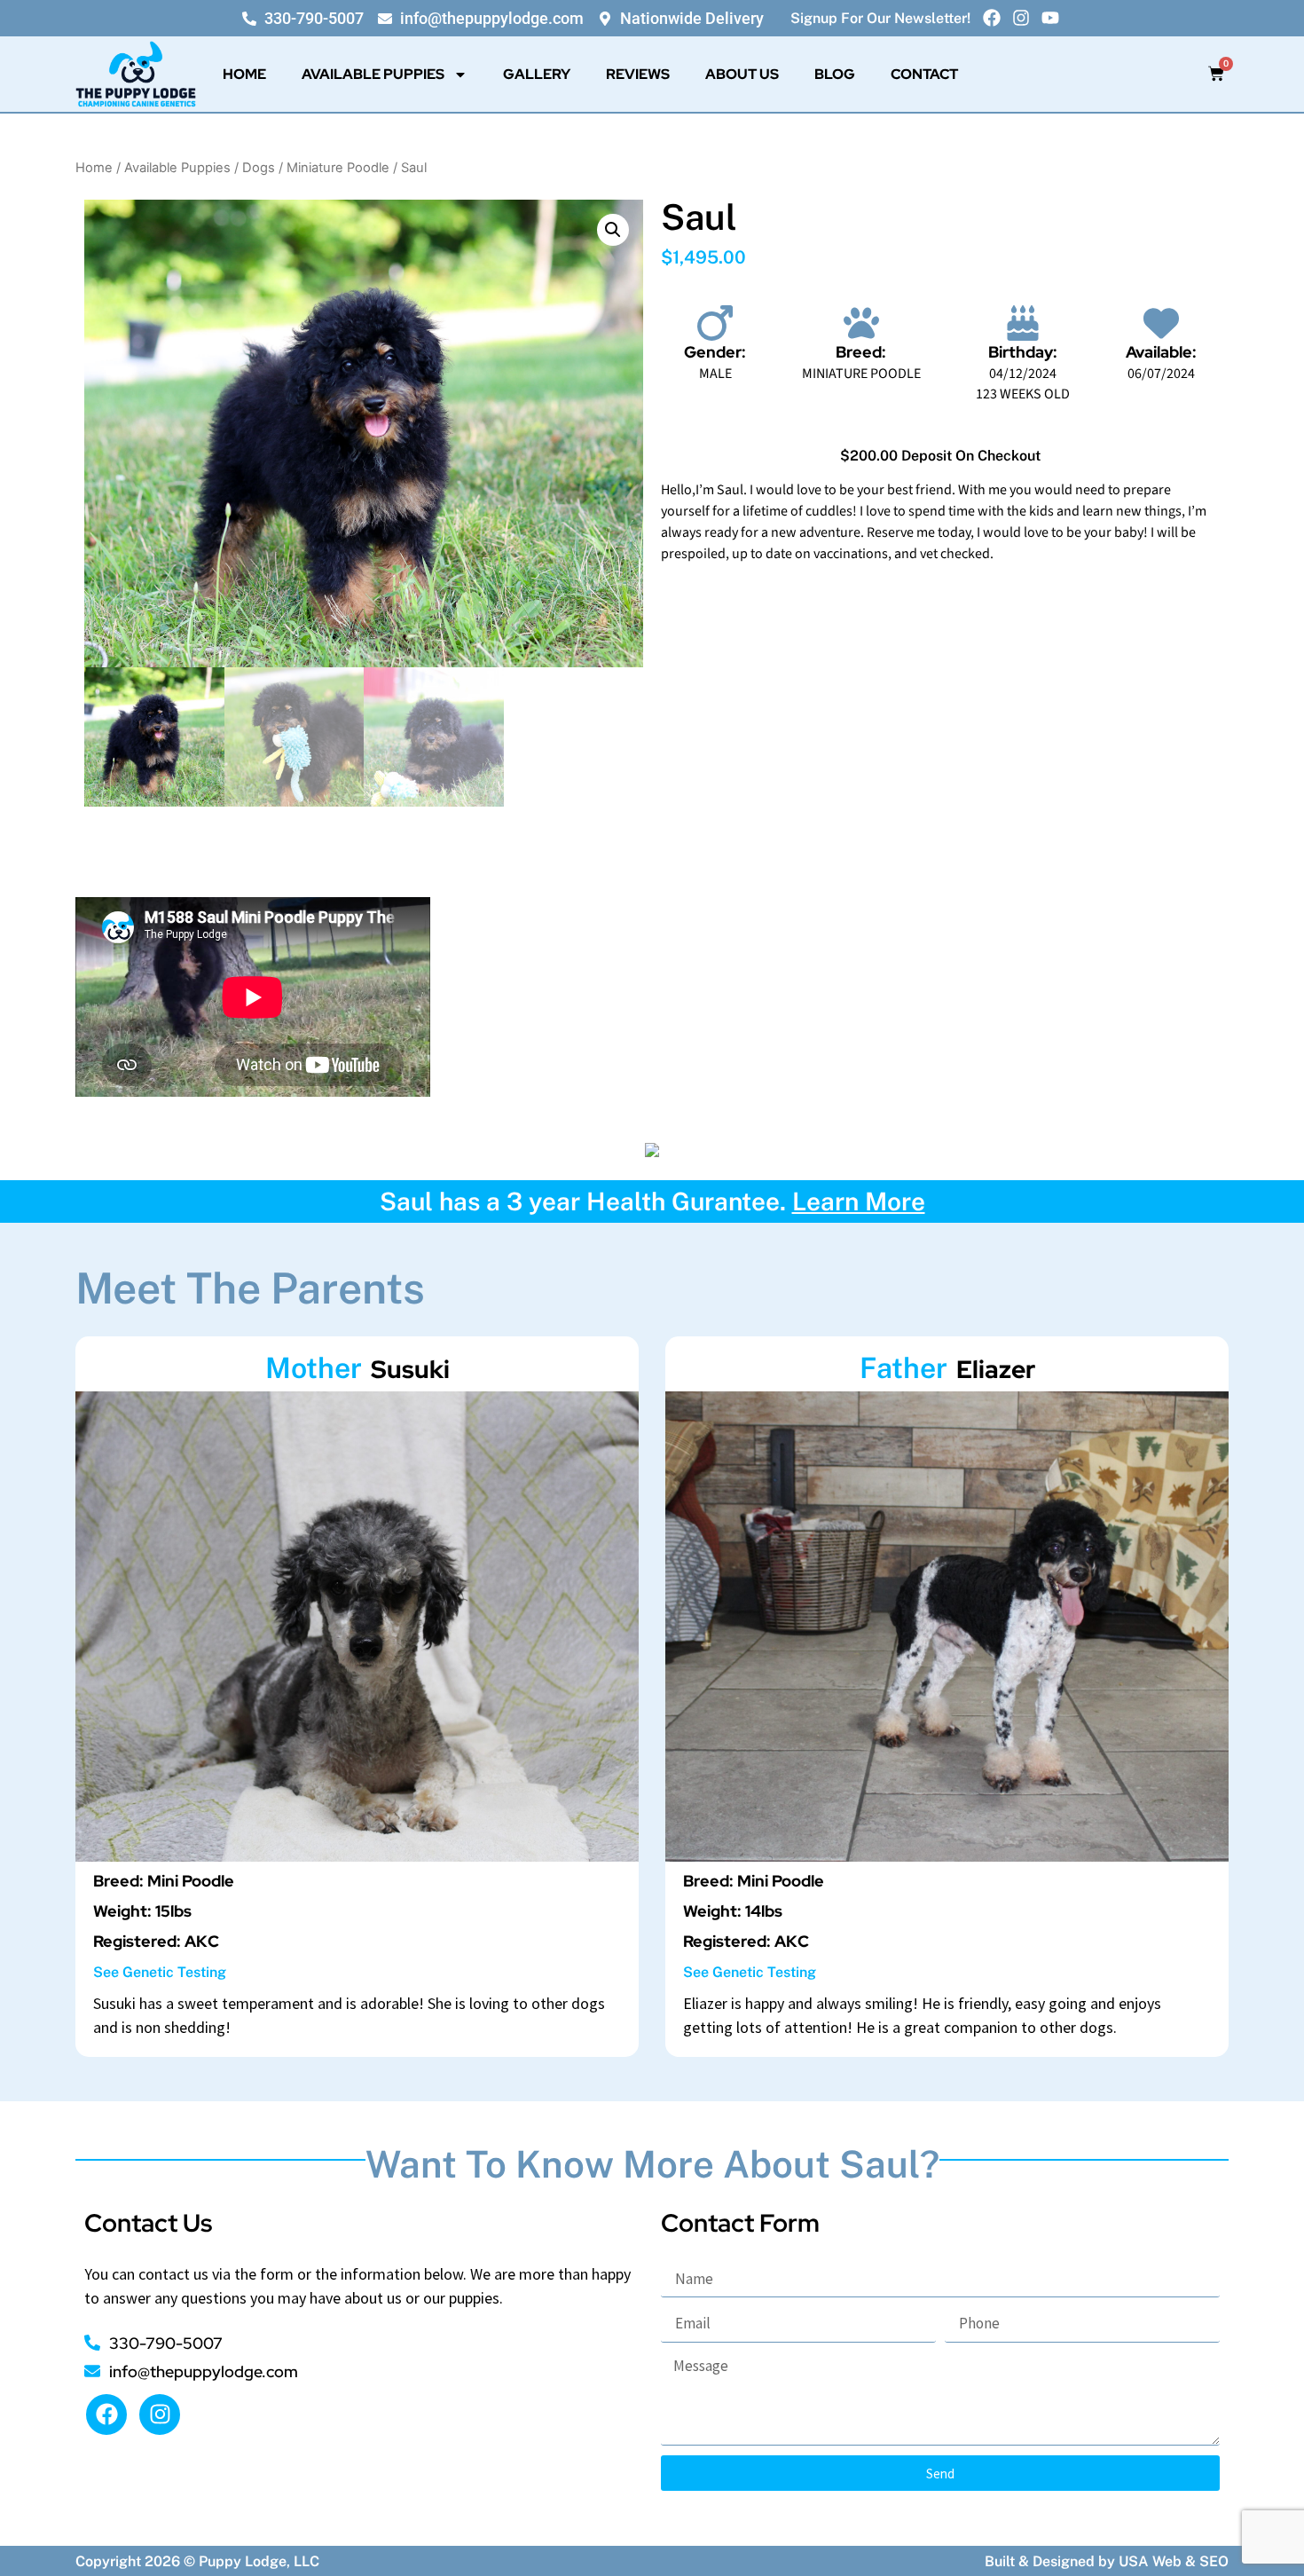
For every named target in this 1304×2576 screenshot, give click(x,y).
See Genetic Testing (160, 1972)
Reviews (638, 74)
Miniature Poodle (338, 168)
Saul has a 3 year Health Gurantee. (652, 1201)
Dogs (259, 168)
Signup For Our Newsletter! (880, 18)
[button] (613, 230)
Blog (835, 74)
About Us (742, 74)
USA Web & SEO (1174, 2561)
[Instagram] (1021, 18)
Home (244, 74)
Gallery (537, 74)
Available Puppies (373, 74)
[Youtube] (1050, 18)
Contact (924, 74)
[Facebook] (992, 18)
